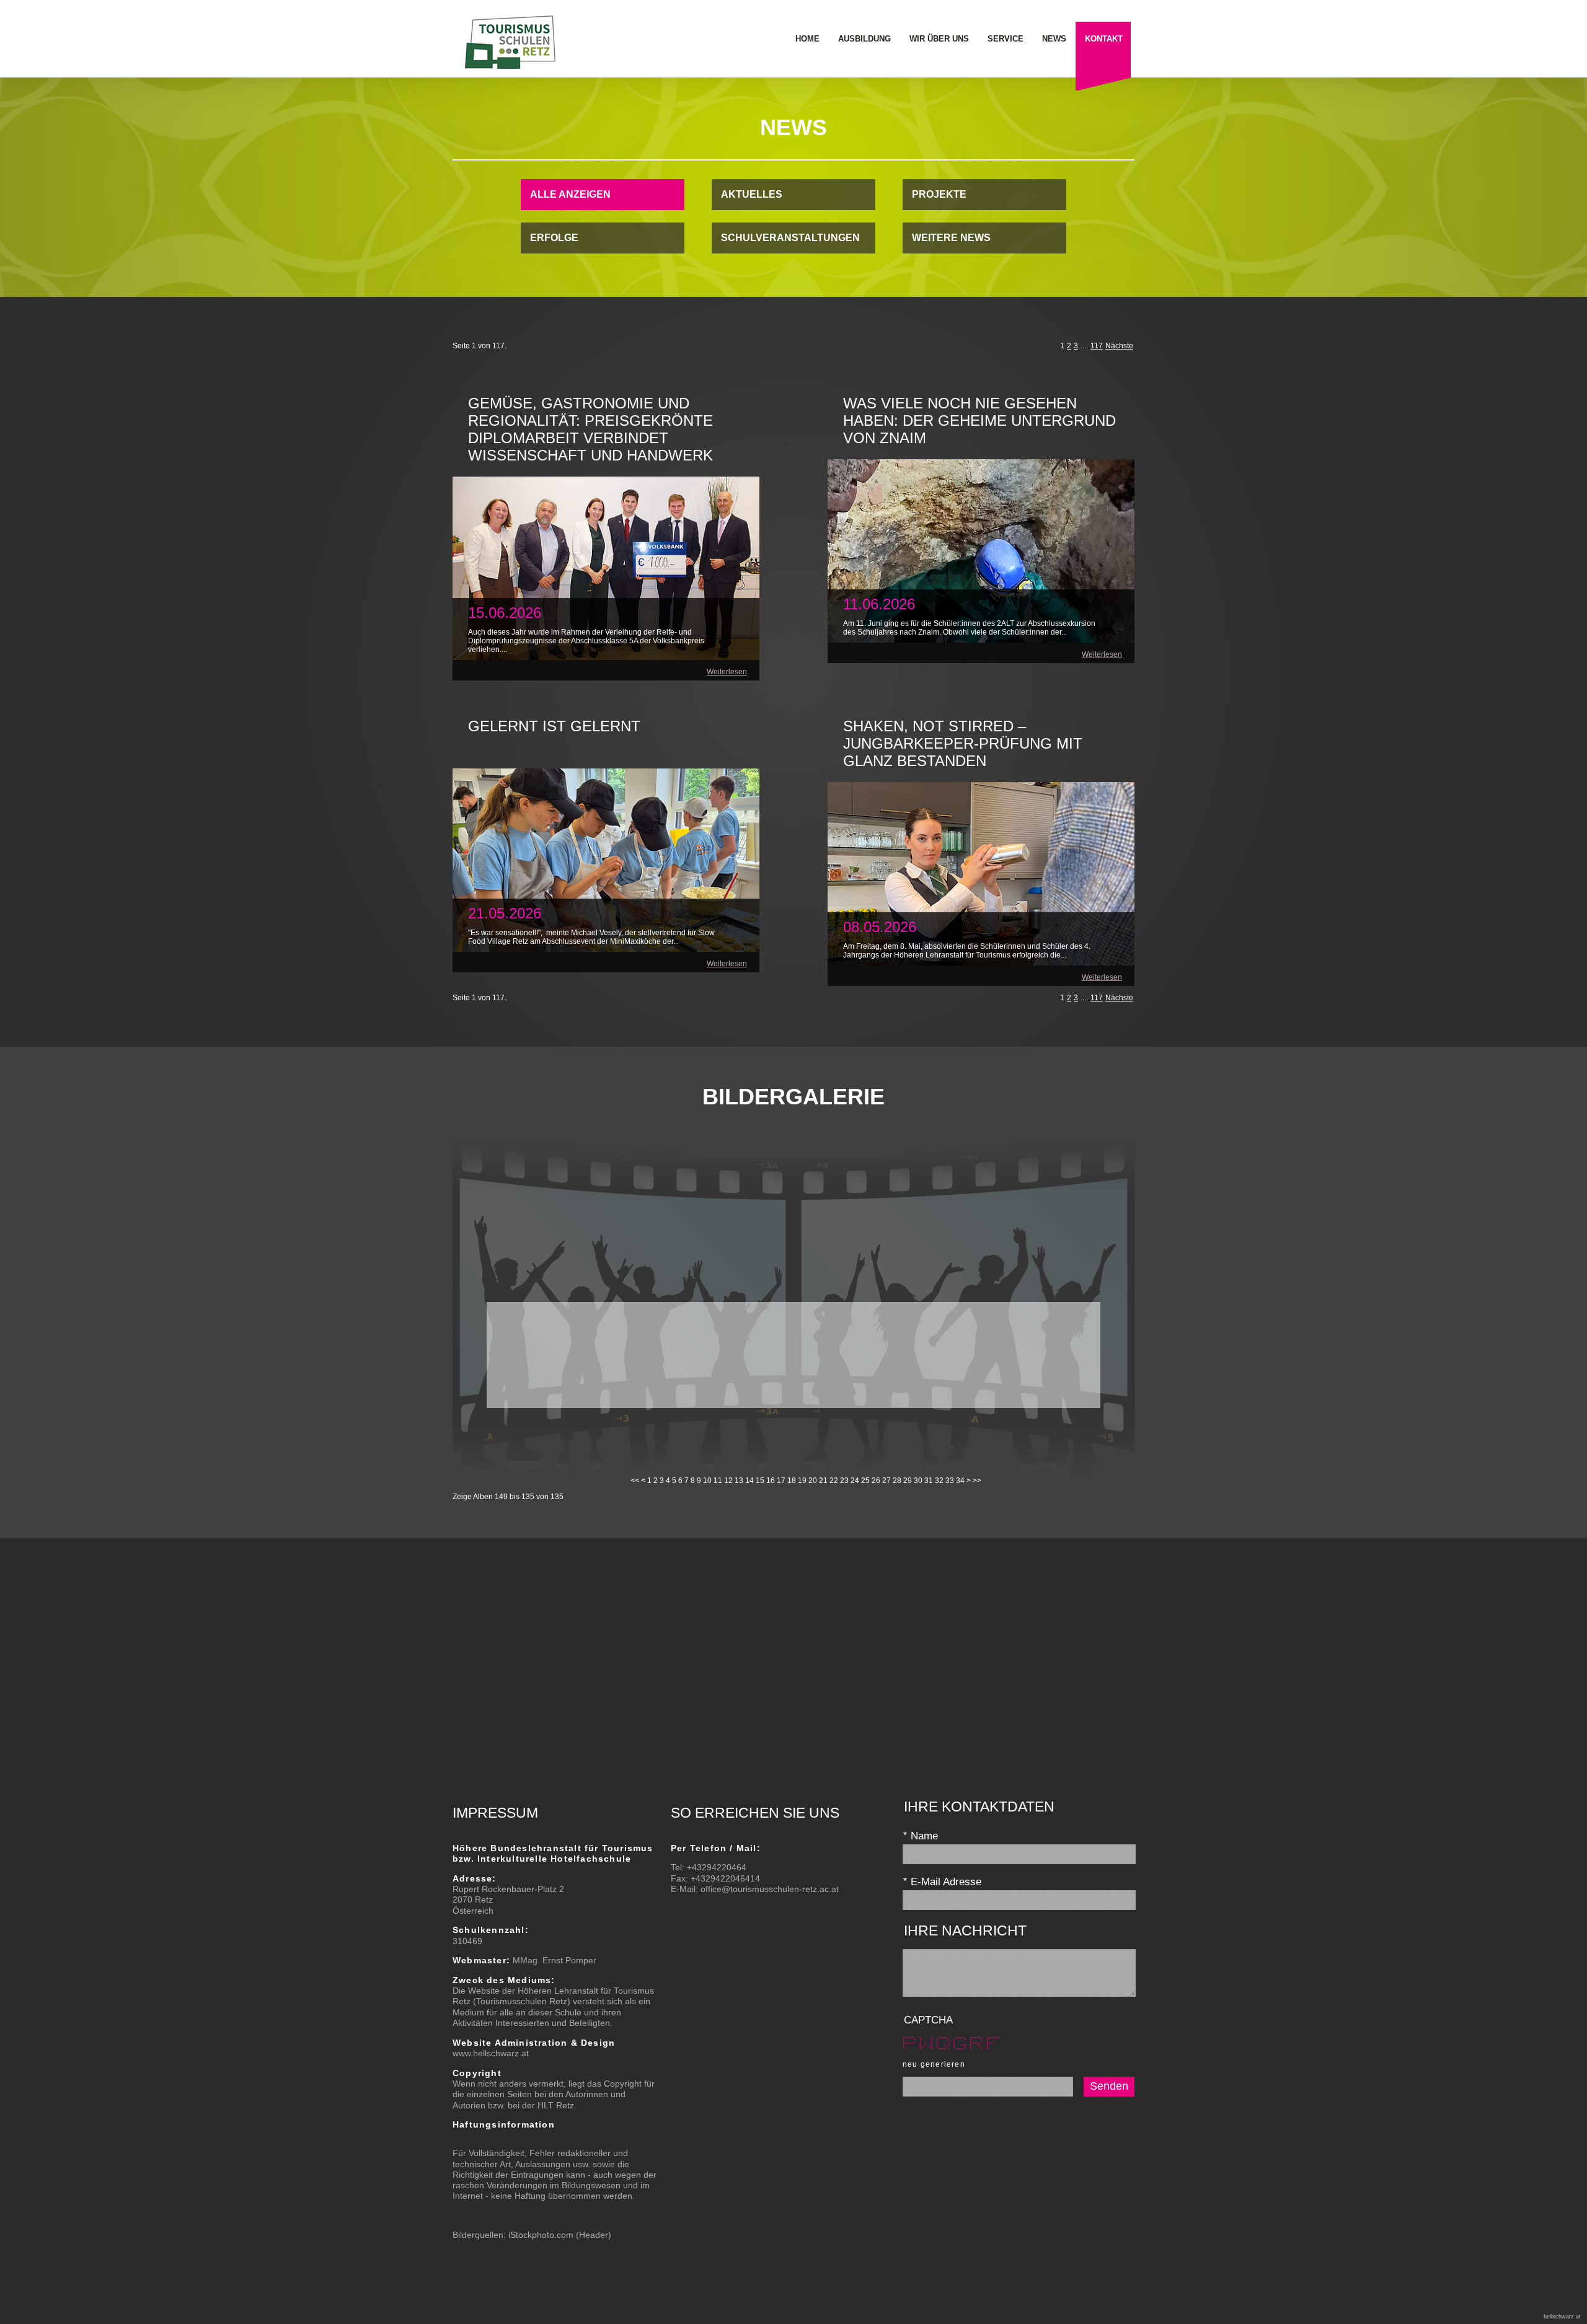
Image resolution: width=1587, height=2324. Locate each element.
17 (781, 1481)
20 (813, 1481)
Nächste (1119, 346)
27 (886, 1481)
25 (865, 1481)
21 (823, 1481)
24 (855, 1481)
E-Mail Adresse (942, 1882)
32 (939, 1481)
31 (929, 1481)
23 (844, 1481)
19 (802, 1481)
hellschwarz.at (1562, 2317)
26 (876, 1481)
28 (897, 1481)
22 (834, 1481)
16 (771, 1481)
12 (728, 1481)
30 (918, 1481)
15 (760, 1481)
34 (960, 1481)
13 (739, 1481)
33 (950, 1481)
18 (792, 1481)
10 (707, 1481)
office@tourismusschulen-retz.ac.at (770, 1889)
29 (908, 1481)
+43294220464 (717, 1867)
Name (920, 1836)
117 (1097, 346)
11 (718, 1481)
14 (749, 1481)
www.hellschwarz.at (491, 2053)
